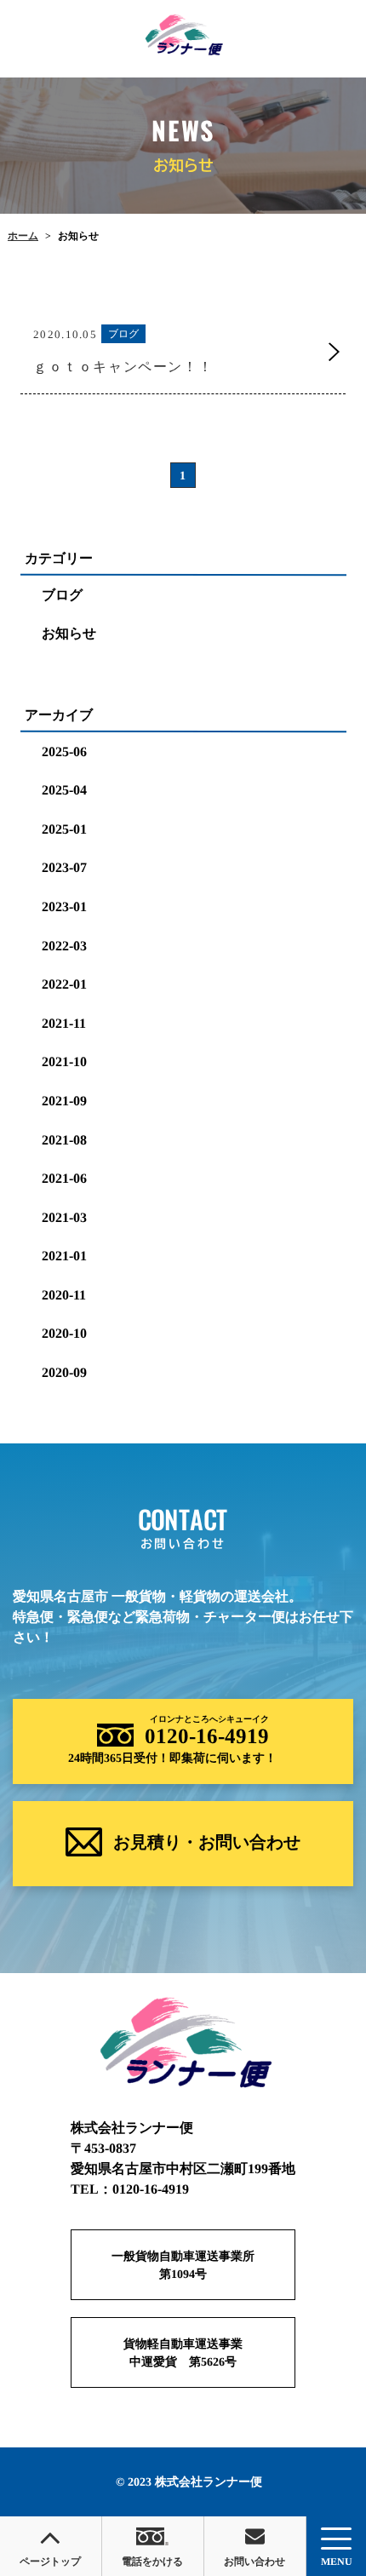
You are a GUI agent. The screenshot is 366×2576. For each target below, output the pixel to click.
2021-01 (64, 1256)
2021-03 (64, 1217)
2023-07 (64, 867)
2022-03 (64, 945)
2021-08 (64, 1139)
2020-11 (64, 1295)
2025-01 (64, 829)
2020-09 (64, 1372)
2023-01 (64, 906)
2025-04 (64, 790)
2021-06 (64, 1178)
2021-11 (64, 1023)
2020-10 (64, 1333)
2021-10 (64, 1061)
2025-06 (64, 751)
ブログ (62, 595)
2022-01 (64, 984)
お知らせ (69, 633)
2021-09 (64, 1101)
